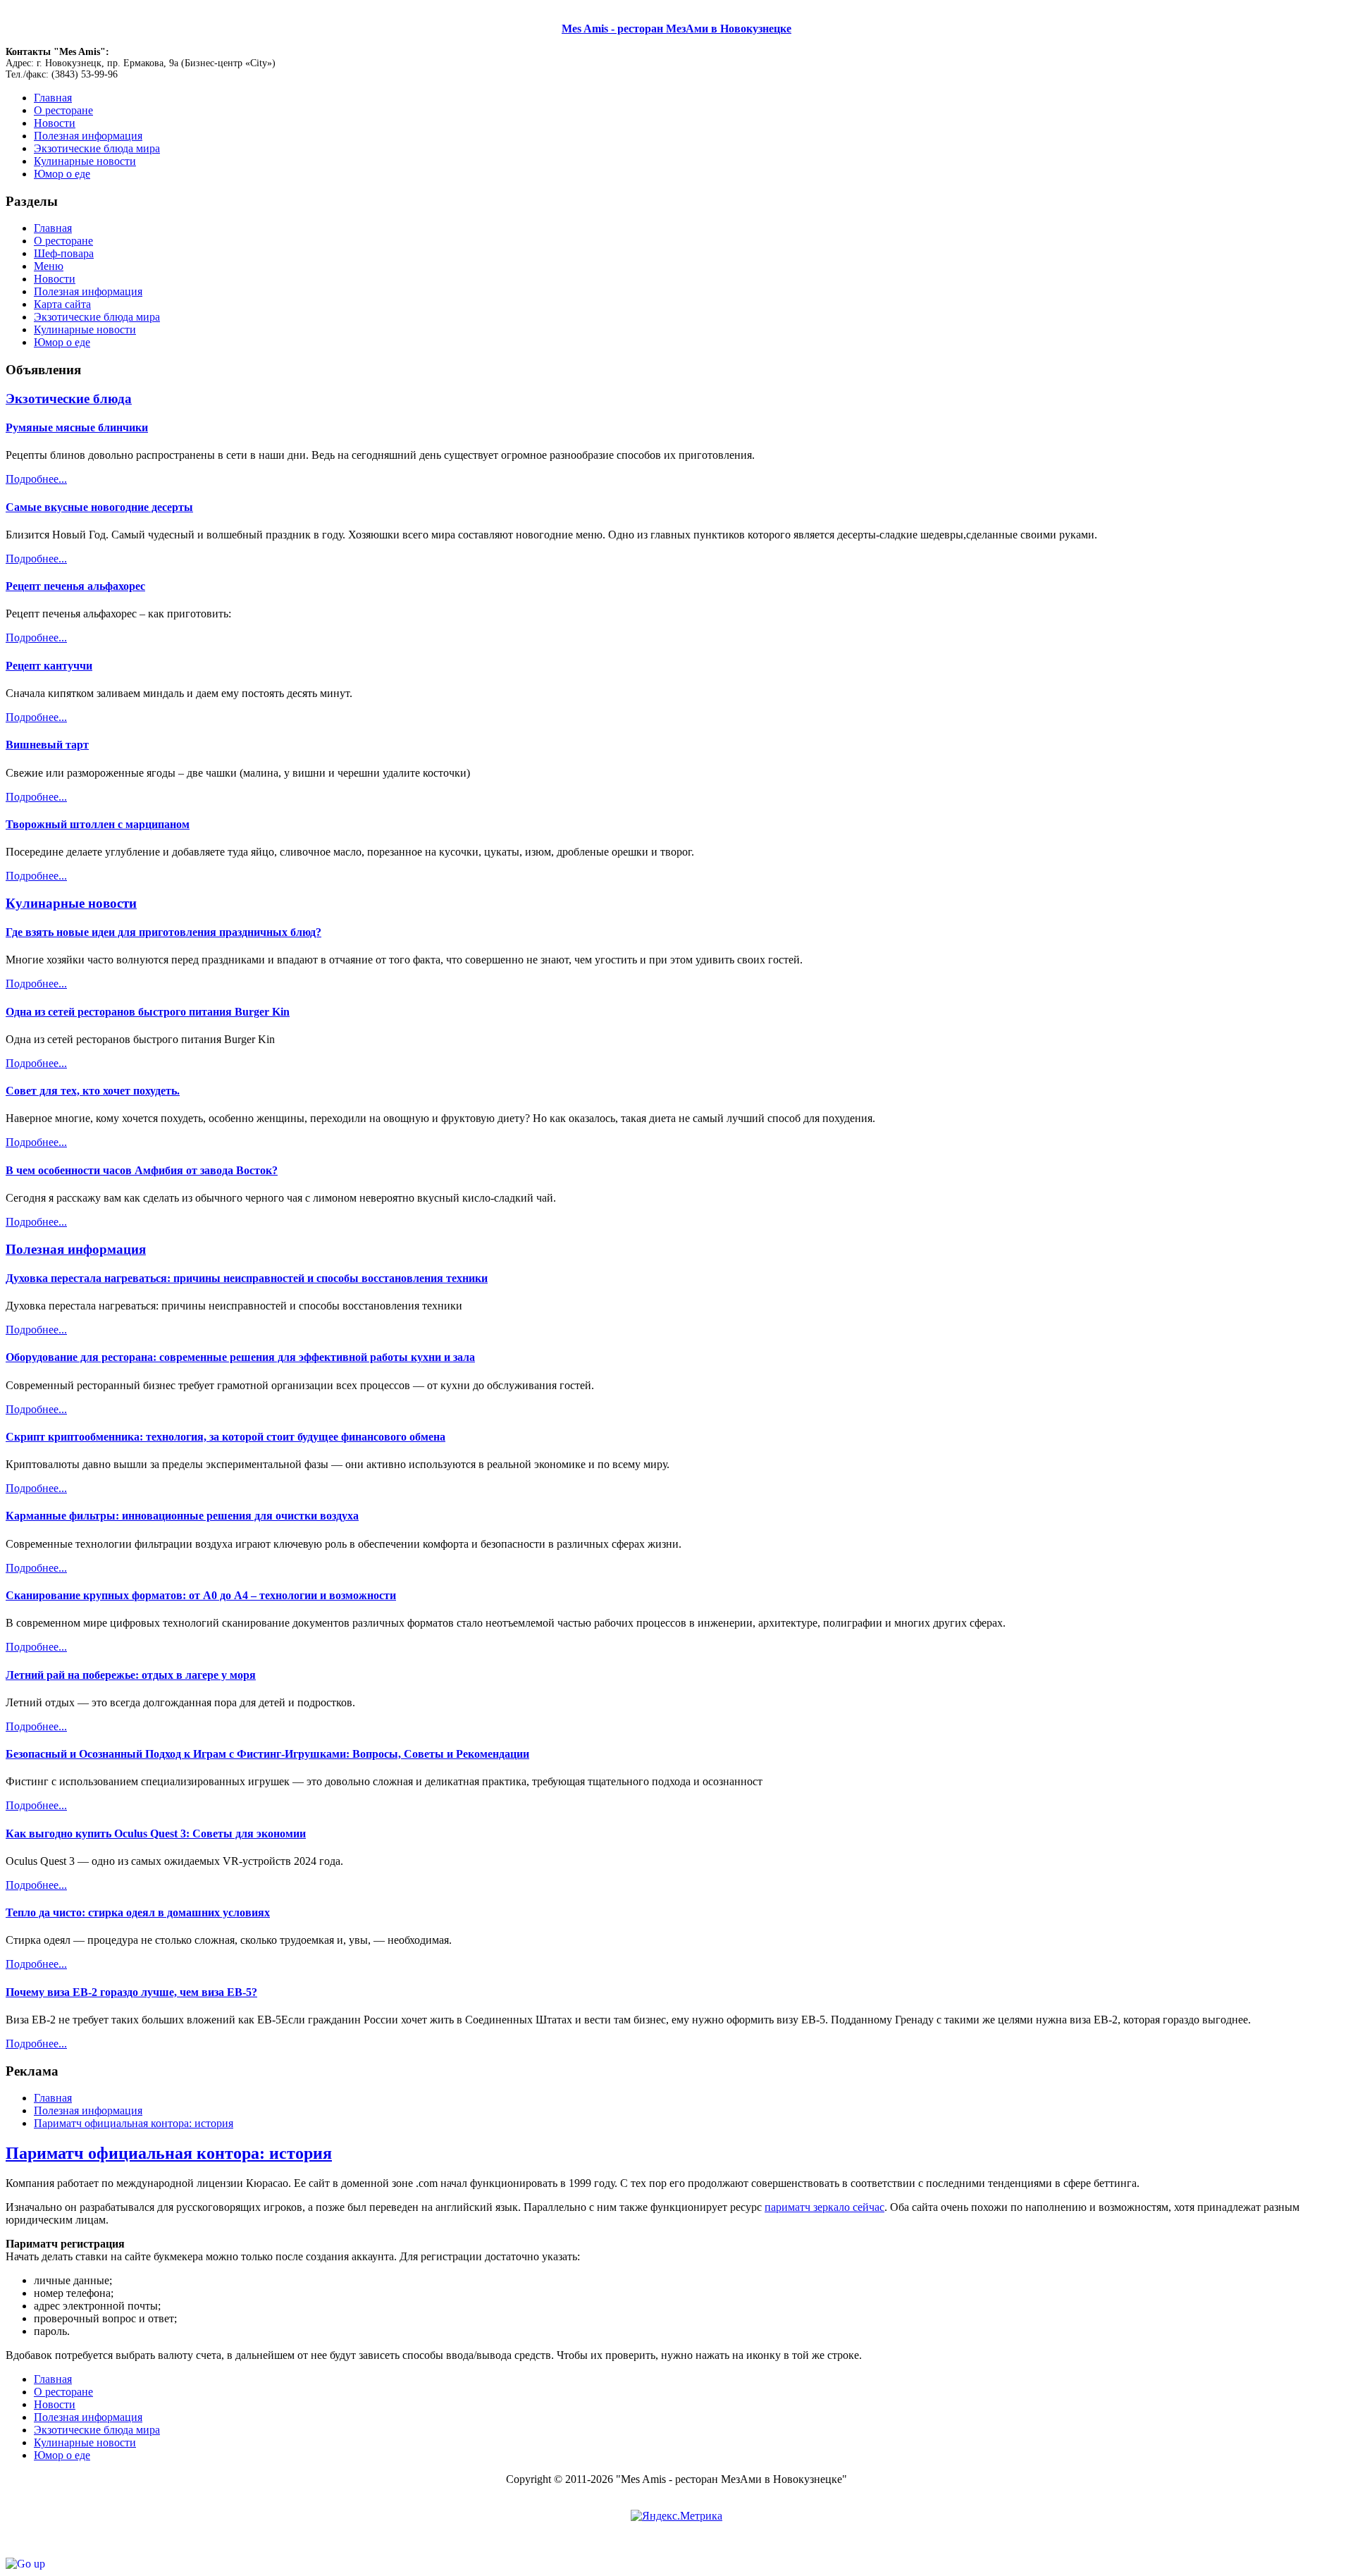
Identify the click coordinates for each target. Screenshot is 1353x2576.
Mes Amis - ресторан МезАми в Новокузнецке (676, 29)
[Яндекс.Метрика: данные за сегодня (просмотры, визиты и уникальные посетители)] (676, 2516)
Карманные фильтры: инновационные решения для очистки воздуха (182, 1516)
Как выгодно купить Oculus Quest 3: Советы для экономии (156, 1834)
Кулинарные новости (85, 329)
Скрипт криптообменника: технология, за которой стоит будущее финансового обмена (225, 1437)
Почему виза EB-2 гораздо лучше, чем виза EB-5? (131, 1992)
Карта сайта (62, 304)
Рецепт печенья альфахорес (75, 586)
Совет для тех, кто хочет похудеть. (93, 1091)
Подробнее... (36, 479)
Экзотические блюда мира (97, 317)
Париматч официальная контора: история (169, 2153)
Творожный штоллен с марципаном (98, 824)
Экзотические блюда (69, 399)
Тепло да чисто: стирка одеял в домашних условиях (138, 1912)
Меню (49, 266)
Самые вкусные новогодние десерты (99, 507)
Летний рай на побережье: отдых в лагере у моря (131, 1675)
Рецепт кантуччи (49, 666)
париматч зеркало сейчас (824, 2207)
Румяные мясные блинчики (77, 427)
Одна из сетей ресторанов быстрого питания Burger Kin (148, 1012)
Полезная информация (88, 291)
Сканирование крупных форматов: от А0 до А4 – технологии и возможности (201, 1595)
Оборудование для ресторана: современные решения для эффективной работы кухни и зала (240, 1357)
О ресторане (63, 241)
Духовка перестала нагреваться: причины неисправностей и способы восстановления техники (247, 1278)
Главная (53, 228)
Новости (55, 279)
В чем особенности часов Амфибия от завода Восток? (142, 1170)
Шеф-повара (64, 253)
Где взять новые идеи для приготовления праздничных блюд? (163, 932)
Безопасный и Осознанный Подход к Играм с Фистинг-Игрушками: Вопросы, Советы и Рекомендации (267, 1754)
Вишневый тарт (47, 745)
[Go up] (25, 2564)
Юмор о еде (62, 342)
